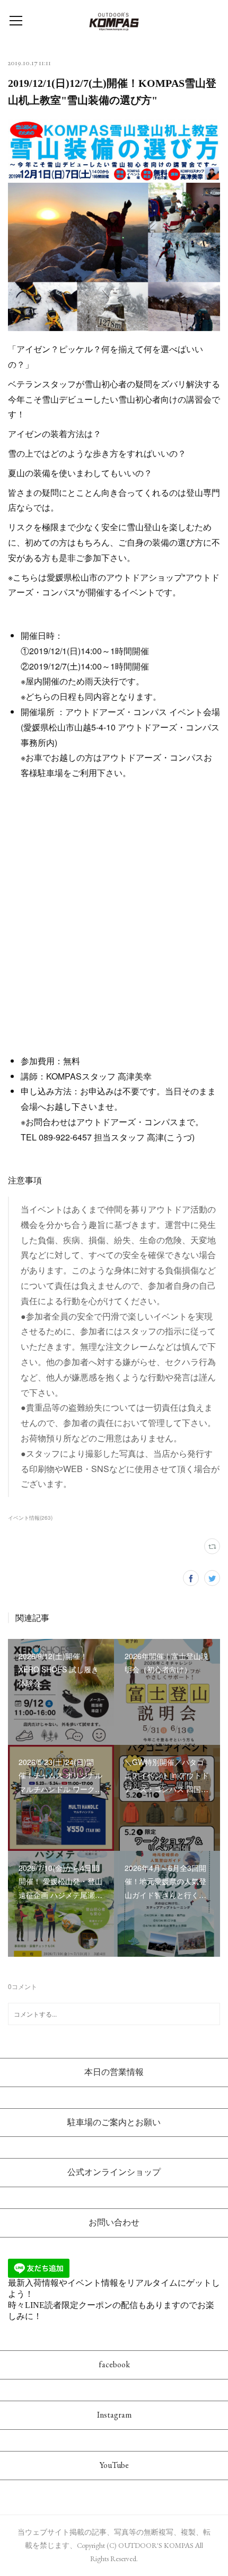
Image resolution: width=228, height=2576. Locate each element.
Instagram (114, 2415)
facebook (114, 2364)
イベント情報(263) (30, 1518)
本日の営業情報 (114, 2072)
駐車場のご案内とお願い (114, 2122)
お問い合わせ (114, 2222)
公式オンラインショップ (114, 2172)
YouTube (114, 2465)
